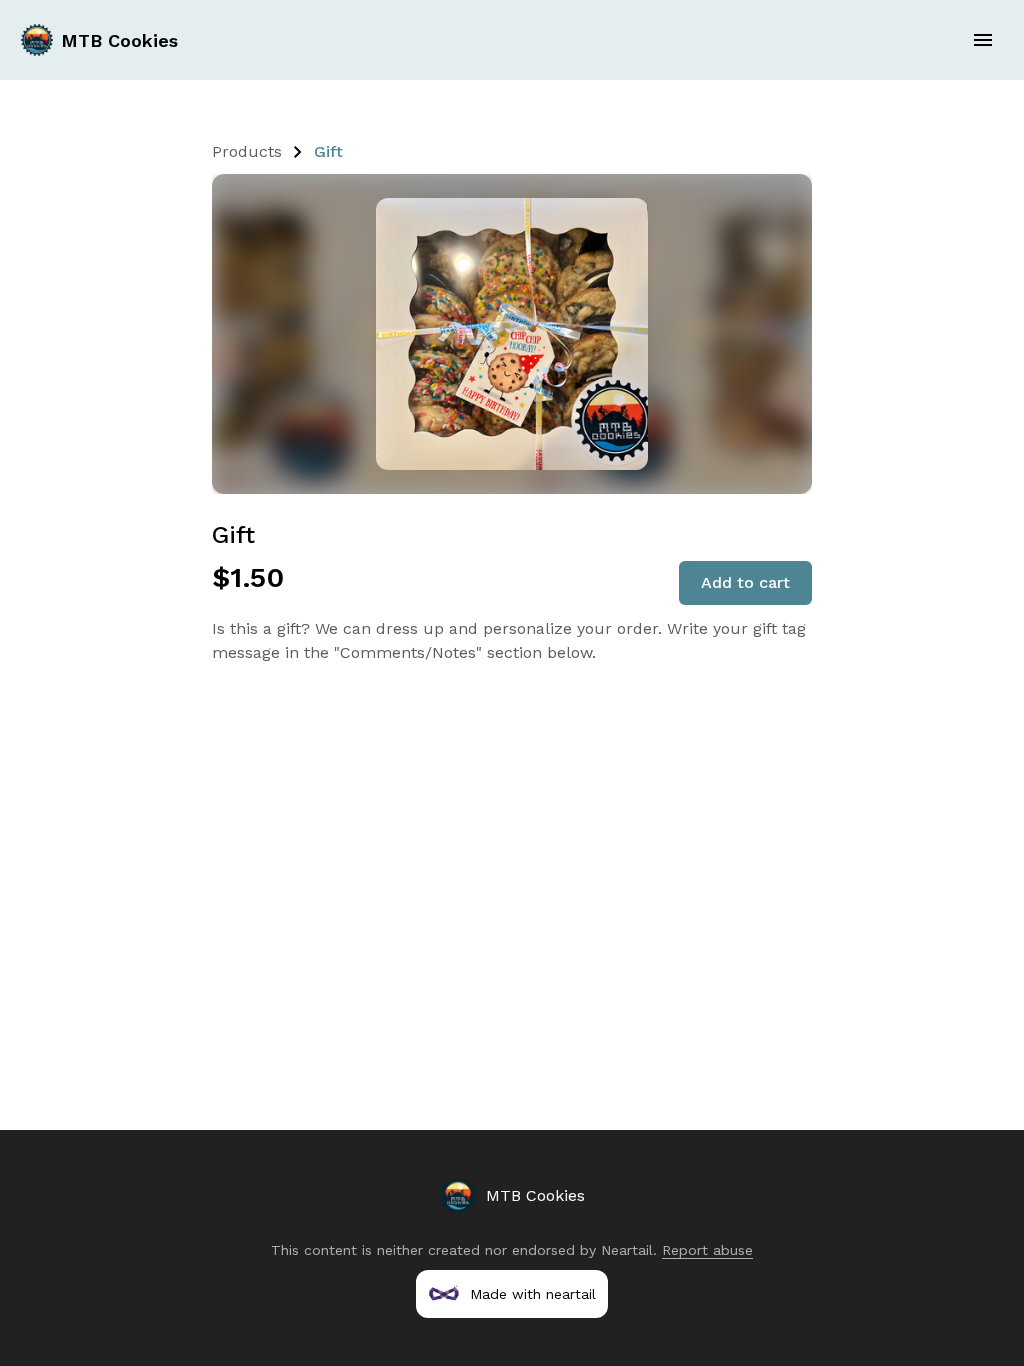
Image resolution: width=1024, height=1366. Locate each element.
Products (247, 151)
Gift (328, 151)
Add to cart (745, 582)
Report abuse (707, 1250)
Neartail (627, 1250)
